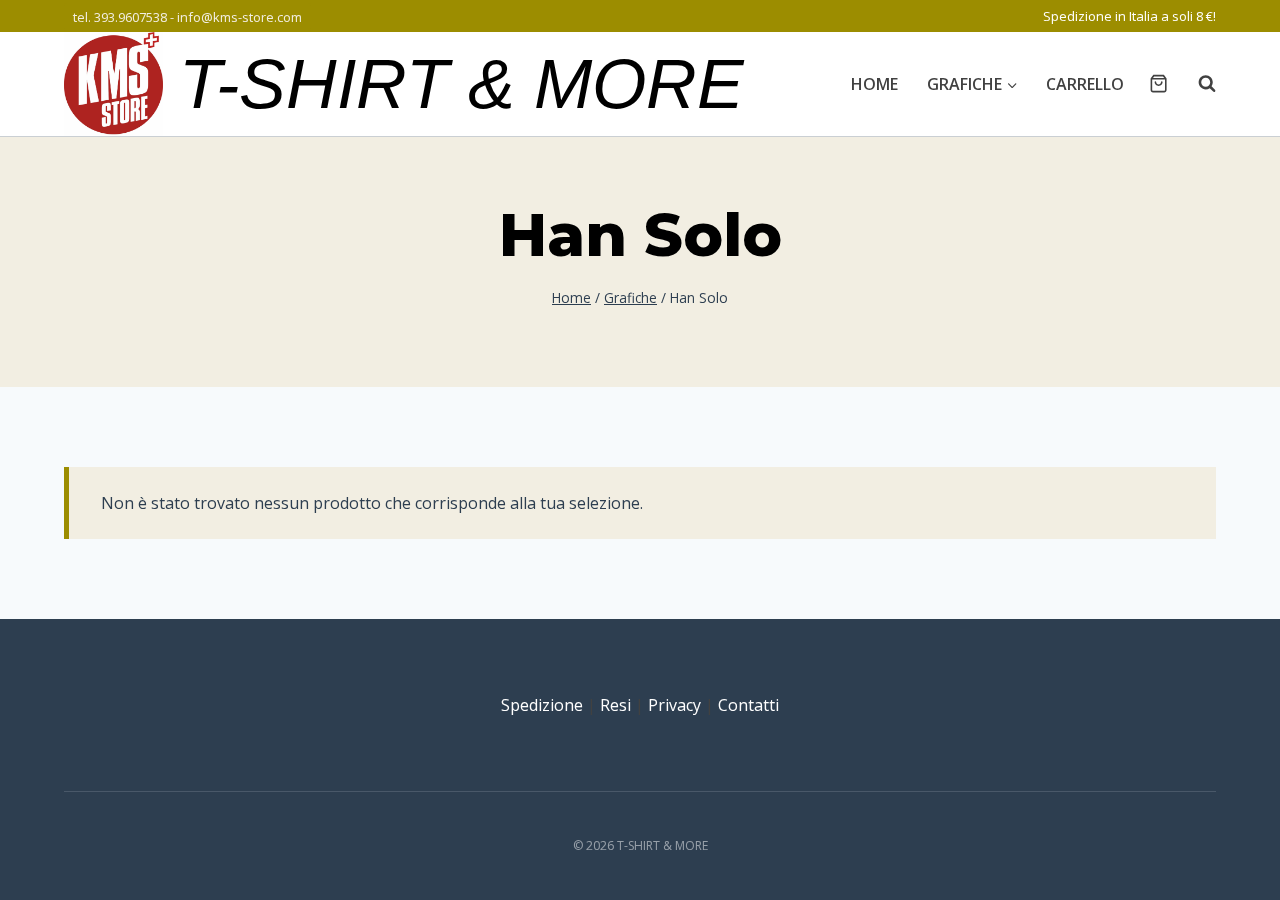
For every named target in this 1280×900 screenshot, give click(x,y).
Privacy (674, 705)
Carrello (1085, 84)
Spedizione (542, 705)
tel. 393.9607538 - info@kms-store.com (187, 17)
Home (874, 84)
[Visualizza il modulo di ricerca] (1197, 84)
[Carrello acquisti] (1158, 83)
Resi (615, 705)
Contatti (748, 705)
